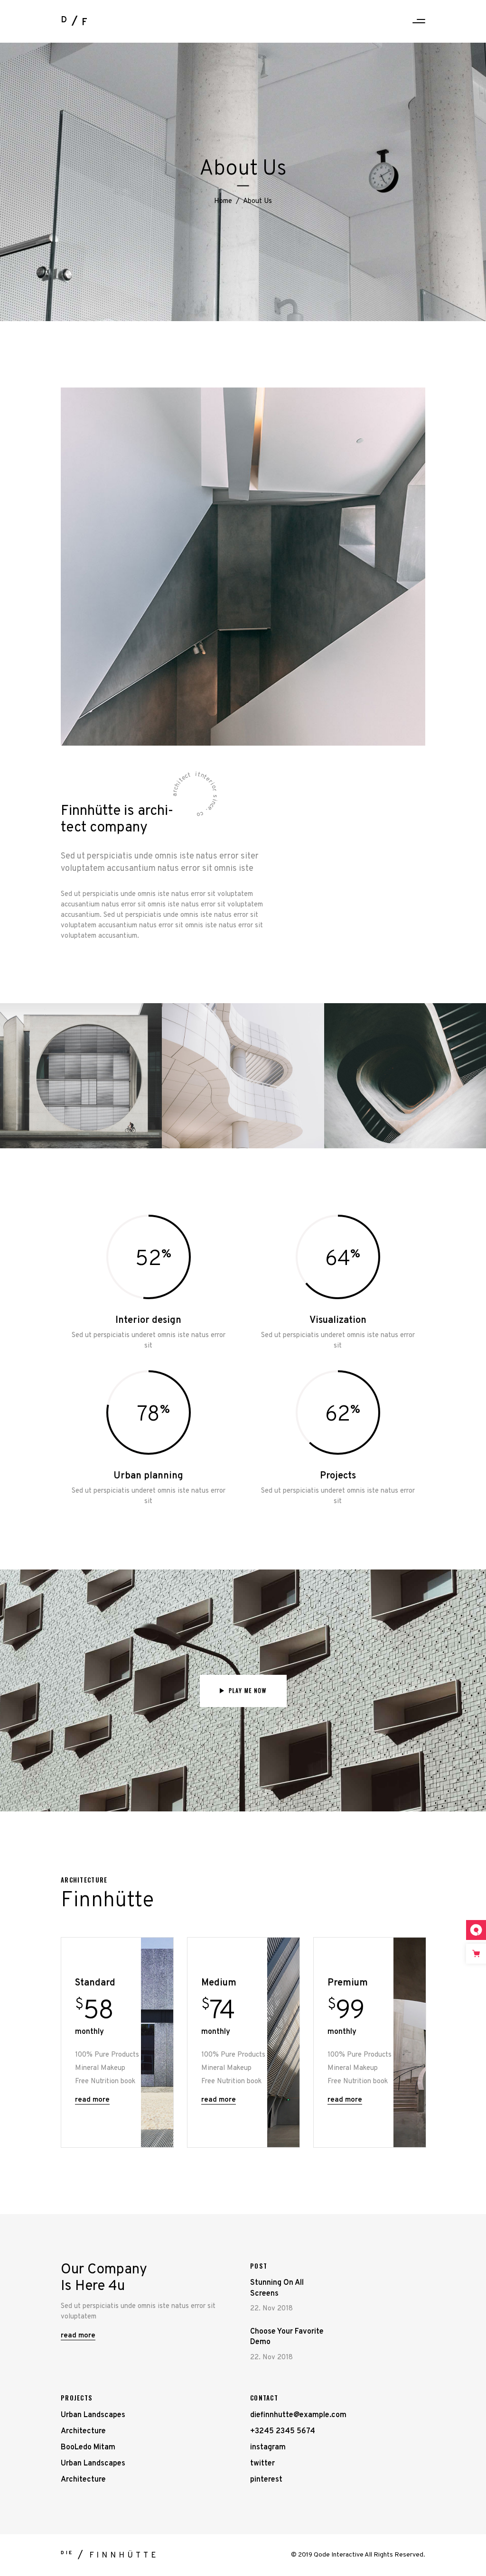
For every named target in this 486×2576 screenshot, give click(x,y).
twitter (262, 2464)
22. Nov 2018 (271, 2309)
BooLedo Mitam (88, 2447)
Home (223, 201)
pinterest (266, 2480)
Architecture (83, 2431)
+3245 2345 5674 (283, 2431)
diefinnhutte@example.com (298, 2415)
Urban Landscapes (93, 2415)
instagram (268, 2447)
